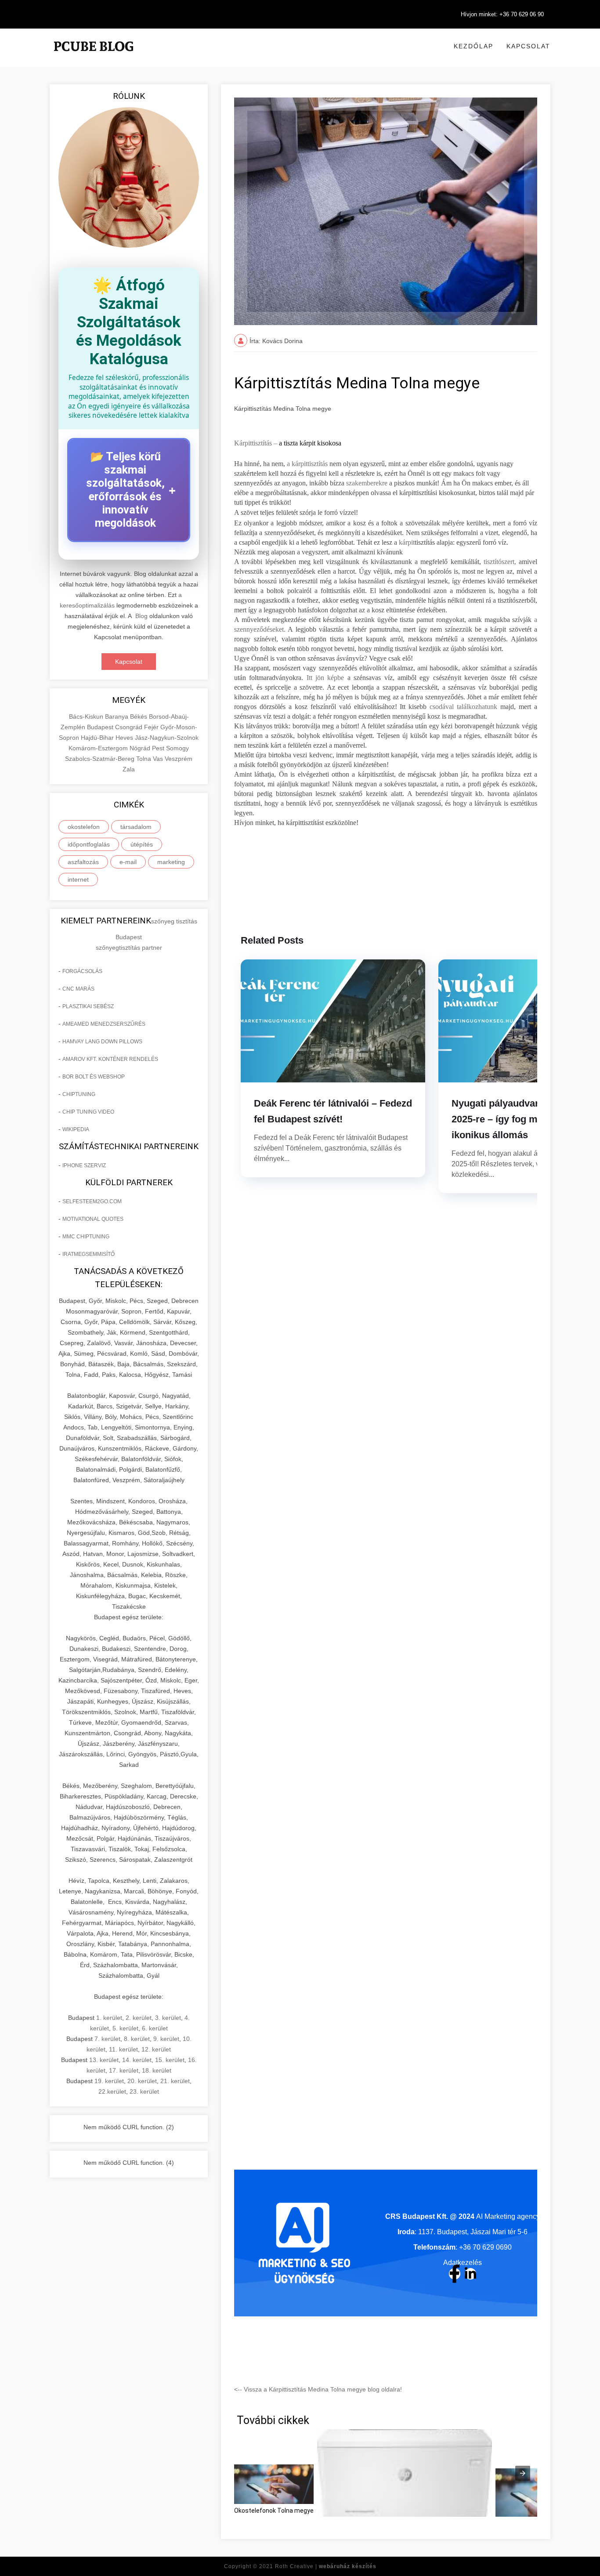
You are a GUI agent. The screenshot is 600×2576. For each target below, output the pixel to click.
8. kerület (137, 2039)
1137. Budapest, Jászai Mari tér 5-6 (473, 2232)
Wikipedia (76, 1129)
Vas (159, 759)
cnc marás (78, 989)
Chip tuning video (88, 1112)
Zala (129, 769)
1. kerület (109, 2018)
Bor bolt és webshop (94, 1077)
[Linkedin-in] (470, 2274)
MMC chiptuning (86, 1237)
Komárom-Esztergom (99, 748)
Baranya (117, 716)
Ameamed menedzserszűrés (104, 1024)
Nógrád (141, 748)
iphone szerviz (84, 1165)
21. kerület (175, 2081)
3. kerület (168, 2018)
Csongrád (130, 727)
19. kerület (109, 2081)
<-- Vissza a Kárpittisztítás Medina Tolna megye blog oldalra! (318, 2389)
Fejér (152, 727)
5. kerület (125, 2028)
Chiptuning (79, 1094)
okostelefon (84, 827)
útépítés (142, 844)
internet (78, 879)
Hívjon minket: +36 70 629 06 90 (502, 14)
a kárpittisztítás (306, 464)
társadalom (136, 827)
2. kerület (139, 2018)
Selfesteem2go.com (92, 1201)
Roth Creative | (326, 2566)
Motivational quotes (93, 1219)
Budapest (101, 727)
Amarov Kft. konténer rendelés (110, 1059)
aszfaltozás (83, 862)
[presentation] (523, 2473)
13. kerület (104, 2060)
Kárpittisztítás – (256, 443)
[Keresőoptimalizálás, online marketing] (94, 57)
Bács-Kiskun (87, 716)
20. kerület (142, 2081)
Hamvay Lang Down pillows (102, 1042)
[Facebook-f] (455, 2274)
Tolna (145, 759)
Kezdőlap (473, 46)
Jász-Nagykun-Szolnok (167, 738)
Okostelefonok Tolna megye (274, 2511)
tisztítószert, (500, 562)
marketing (171, 862)
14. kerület (137, 2060)
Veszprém (179, 759)
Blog (141, 616)
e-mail (128, 862)
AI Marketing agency (508, 2216)
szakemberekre (367, 483)
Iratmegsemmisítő (89, 1254)
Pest (159, 748)
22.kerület (112, 2091)
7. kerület (107, 2039)
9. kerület (166, 2039)
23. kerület (144, 2091)
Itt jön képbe (325, 678)
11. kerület (123, 2049)
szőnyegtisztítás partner (129, 948)
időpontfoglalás (89, 844)
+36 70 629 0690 (485, 2247)
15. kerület (170, 2060)
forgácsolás (82, 971)
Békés (139, 716)
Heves (125, 738)
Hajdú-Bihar (98, 738)
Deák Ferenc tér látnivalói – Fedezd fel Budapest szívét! (333, 1111)
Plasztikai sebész (88, 1006)
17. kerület (124, 2070)
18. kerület (157, 2070)
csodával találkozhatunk (463, 707)
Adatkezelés (463, 2263)
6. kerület (155, 2028)
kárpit (407, 542)
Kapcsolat (528, 46)
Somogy (177, 748)
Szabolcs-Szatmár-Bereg (101, 759)
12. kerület (156, 2049)
